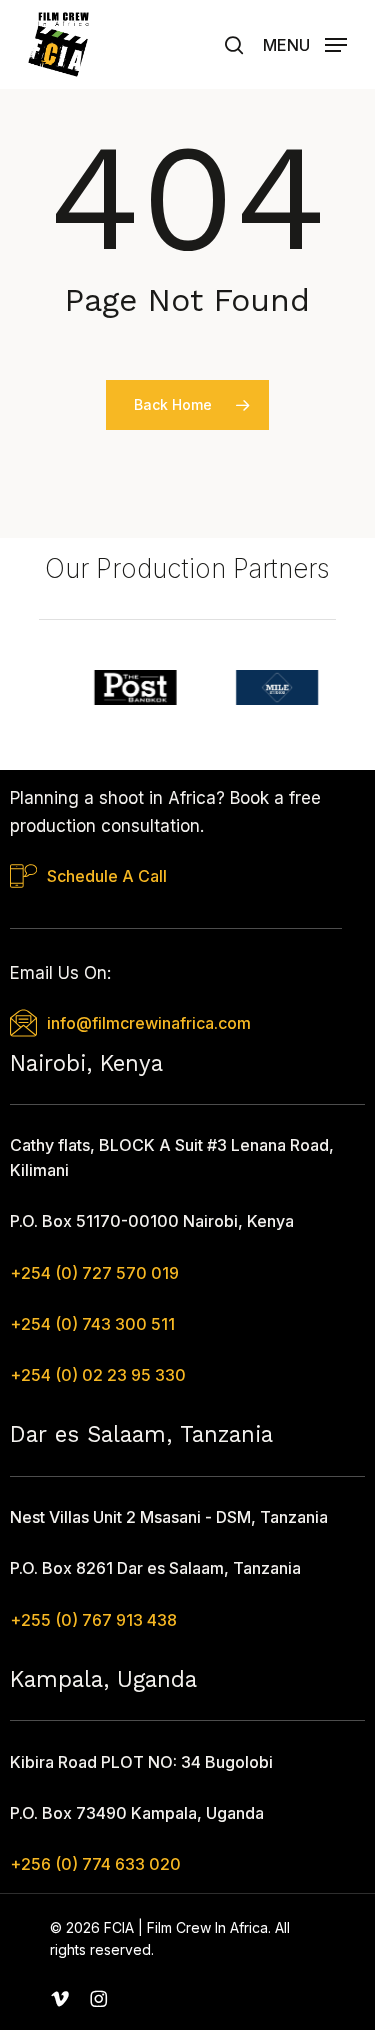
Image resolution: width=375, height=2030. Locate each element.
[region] (188, 687)
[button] (305, 42)
